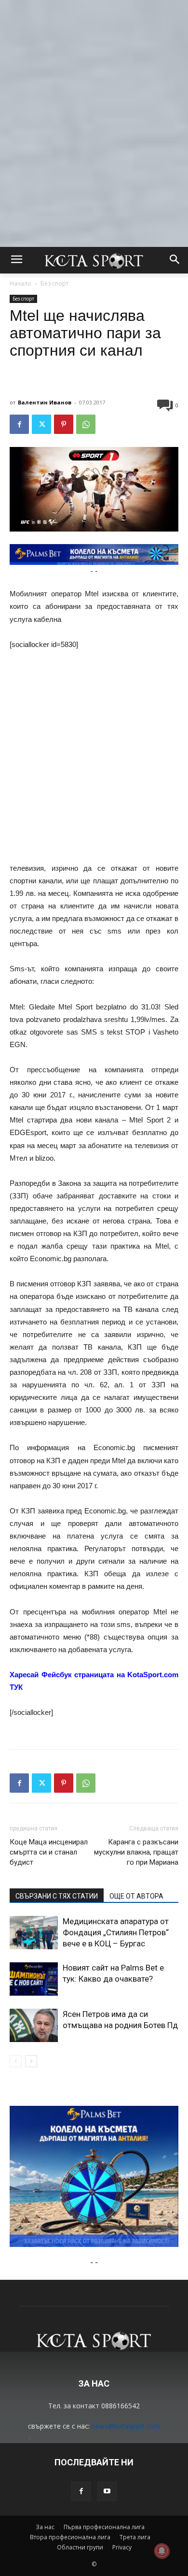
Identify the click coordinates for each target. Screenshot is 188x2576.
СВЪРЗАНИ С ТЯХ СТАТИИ (57, 1896)
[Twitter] (41, 424)
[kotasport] (94, 260)
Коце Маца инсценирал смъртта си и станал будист (49, 1852)
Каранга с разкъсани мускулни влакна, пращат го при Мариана (136, 1852)
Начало (20, 283)
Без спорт (54, 283)
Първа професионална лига (104, 2527)
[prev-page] (16, 2061)
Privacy (122, 2547)
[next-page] (31, 2061)
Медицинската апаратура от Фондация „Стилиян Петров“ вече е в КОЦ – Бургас (116, 1932)
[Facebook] (19, 424)
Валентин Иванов (45, 402)
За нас (45, 2527)
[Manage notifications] (162, 2551)
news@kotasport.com (126, 2426)
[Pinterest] (64, 424)
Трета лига (135, 2537)
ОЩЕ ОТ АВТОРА (136, 1896)
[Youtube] (107, 2491)
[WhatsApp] (86, 424)
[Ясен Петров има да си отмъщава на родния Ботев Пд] (34, 2025)
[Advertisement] (94, 94)
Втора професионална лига (70, 2537)
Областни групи (80, 2547)
